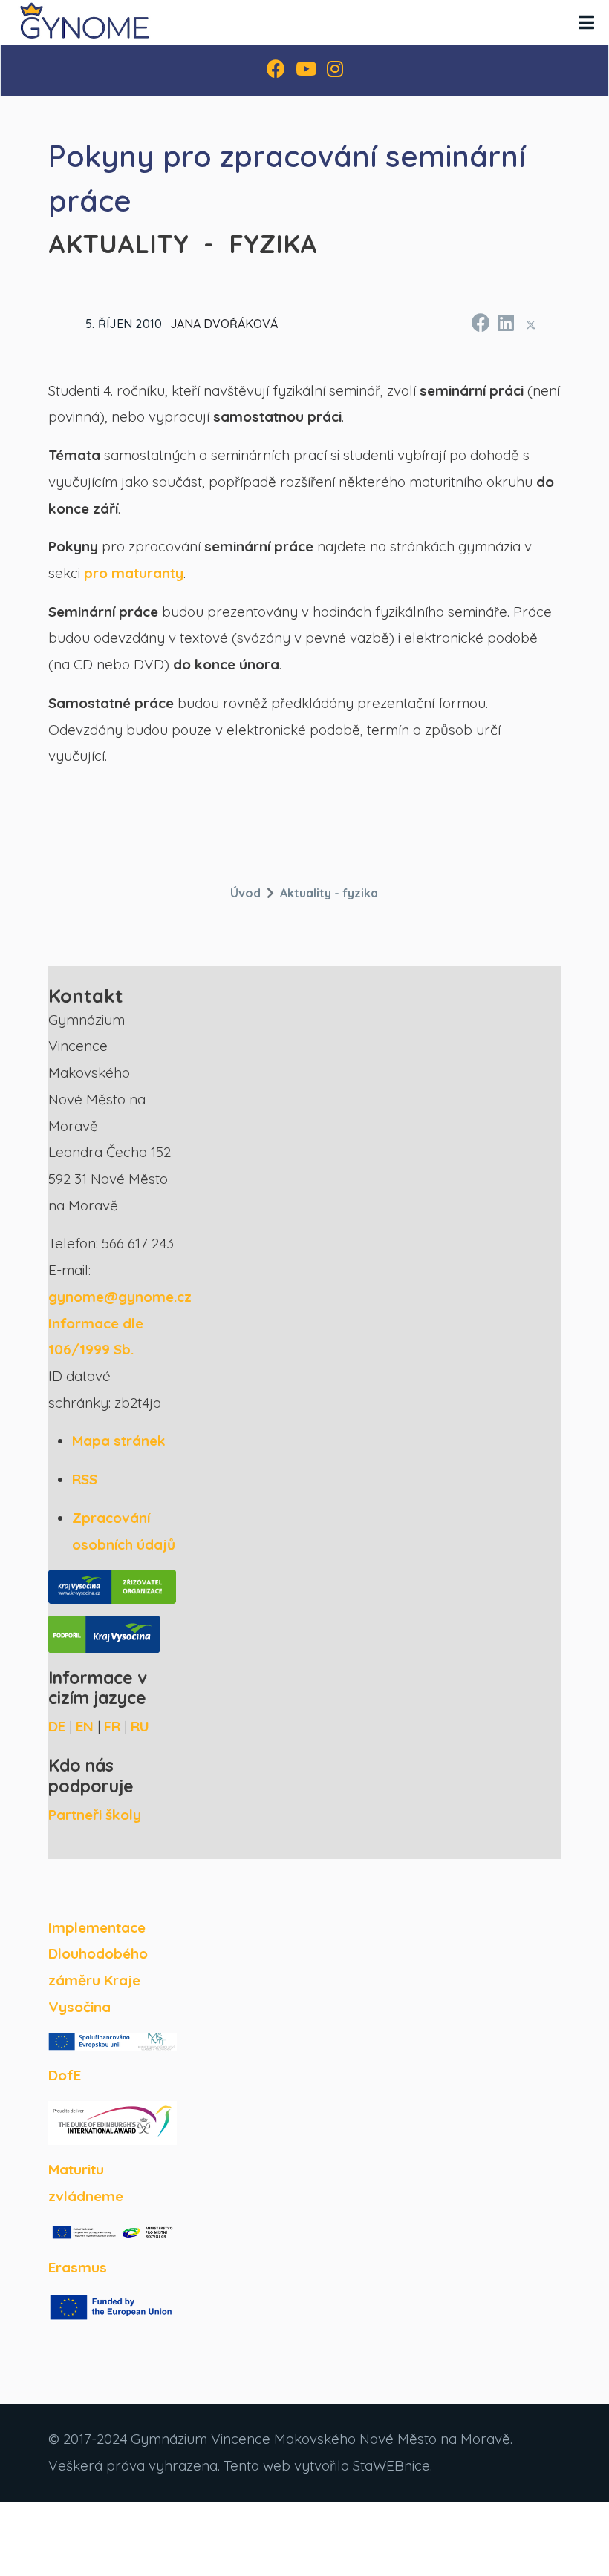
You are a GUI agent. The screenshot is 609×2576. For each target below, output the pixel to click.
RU (140, 1726)
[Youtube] (306, 71)
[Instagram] (335, 71)
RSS (85, 1479)
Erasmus (78, 2267)
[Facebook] (276, 71)
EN (85, 1726)
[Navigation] (586, 22)
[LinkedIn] (505, 321)
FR (112, 1726)
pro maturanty (134, 573)
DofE (65, 2075)
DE (57, 1726)
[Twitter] (531, 325)
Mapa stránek (119, 1441)
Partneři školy (95, 1815)
